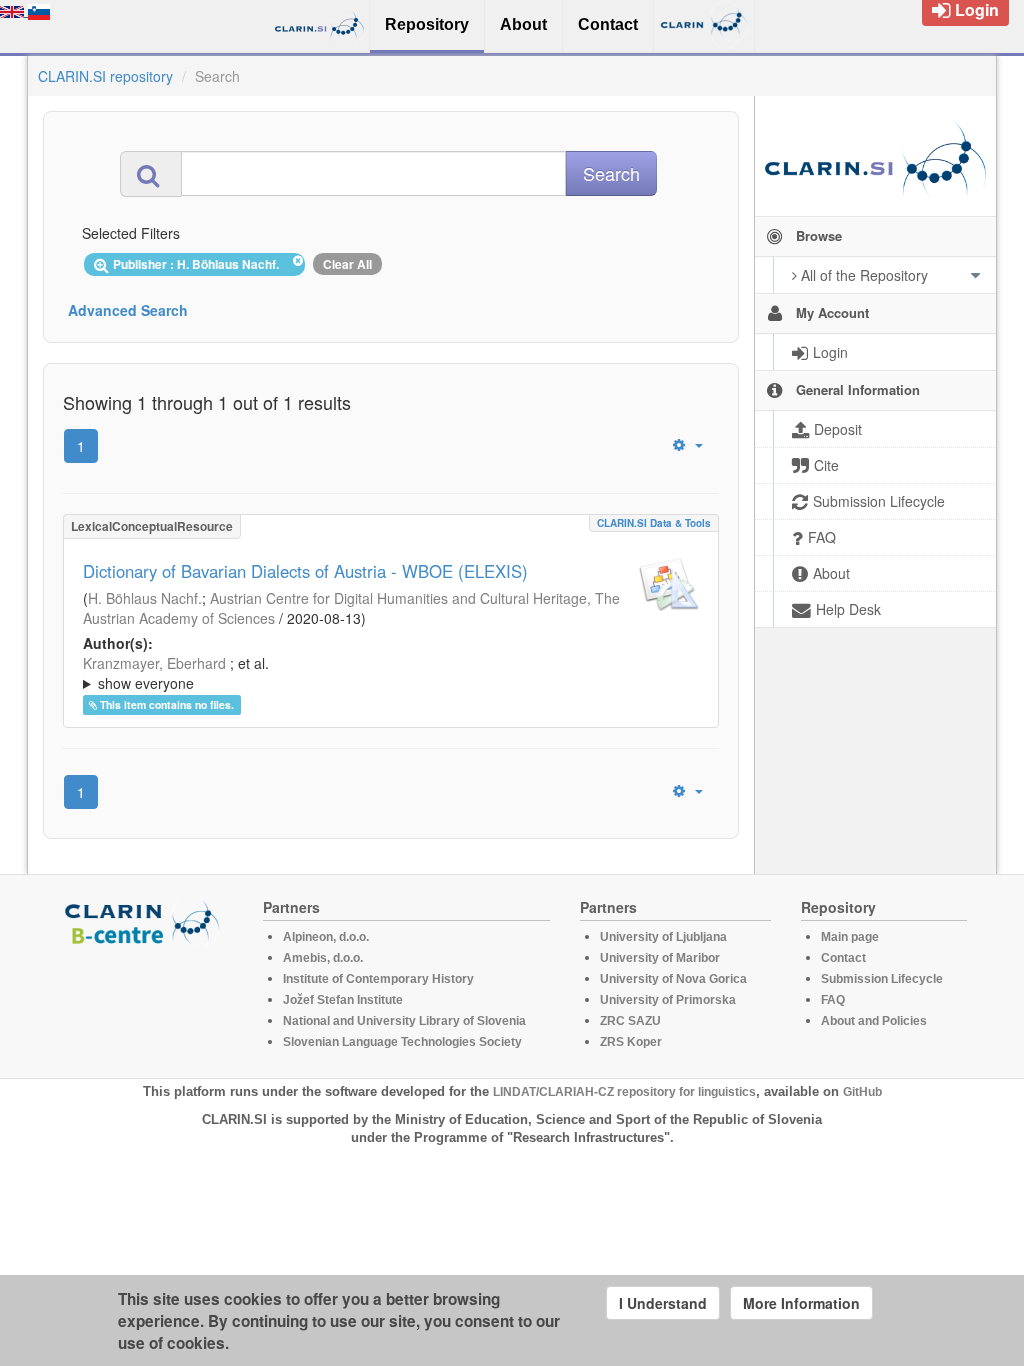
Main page (850, 937)
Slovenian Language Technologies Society (402, 1042)
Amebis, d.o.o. (323, 958)
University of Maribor (660, 958)
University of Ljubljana (663, 937)
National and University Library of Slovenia (404, 1021)
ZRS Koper (631, 1042)
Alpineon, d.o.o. (326, 937)
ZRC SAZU (630, 1021)
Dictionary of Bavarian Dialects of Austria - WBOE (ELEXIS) (305, 571)
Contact (843, 958)
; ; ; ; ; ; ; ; (384, 673)
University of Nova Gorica (673, 979)
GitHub (862, 1092)
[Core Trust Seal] (145, 1003)
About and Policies (874, 1021)
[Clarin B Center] (145, 921)
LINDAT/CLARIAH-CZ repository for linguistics (624, 1092)
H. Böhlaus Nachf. (145, 598)
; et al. (176, 673)
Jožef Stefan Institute (343, 1000)
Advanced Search (128, 310)
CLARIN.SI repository (105, 76)
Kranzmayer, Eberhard (154, 663)
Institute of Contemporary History (378, 979)
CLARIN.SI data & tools (654, 523)
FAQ (833, 1000)
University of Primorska (668, 1000)
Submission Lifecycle (882, 979)
